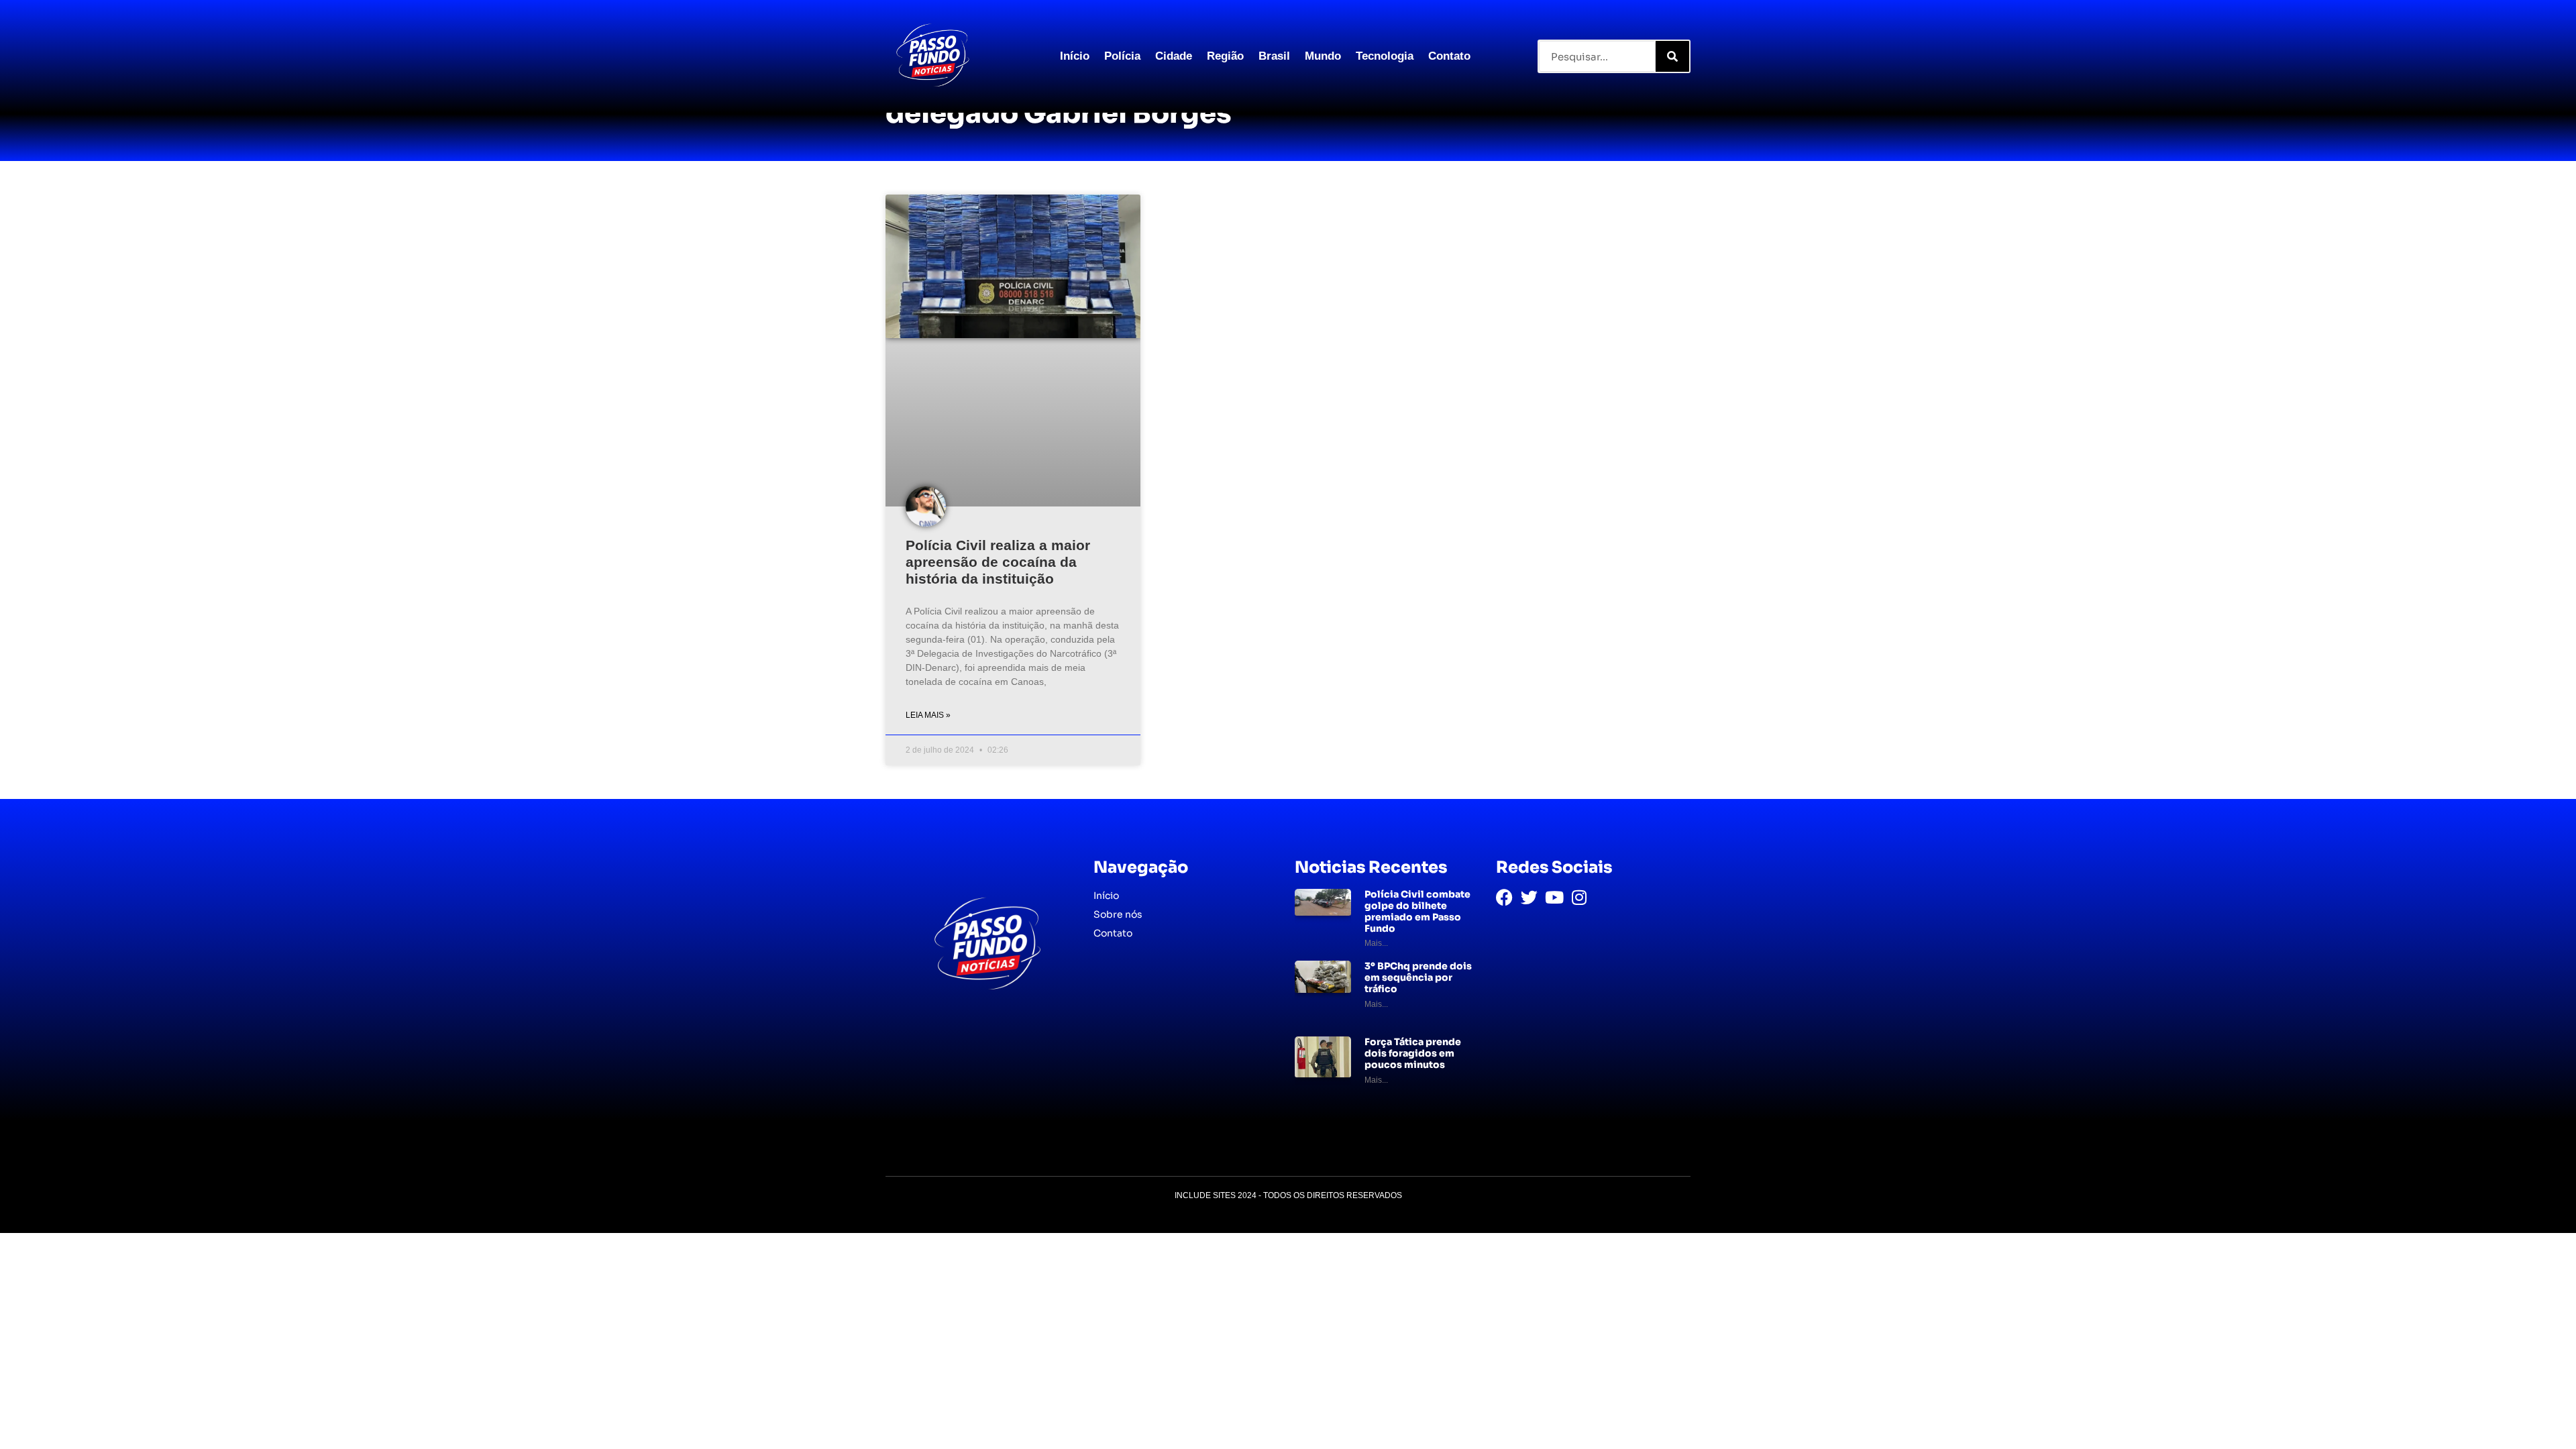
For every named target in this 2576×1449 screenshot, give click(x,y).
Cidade (1174, 56)
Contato (1449, 56)
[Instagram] (1579, 897)
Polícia (1122, 56)
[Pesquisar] (1672, 56)
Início (1075, 56)
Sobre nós (1118, 914)
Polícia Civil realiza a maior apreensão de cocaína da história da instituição (998, 562)
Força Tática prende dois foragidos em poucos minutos (1413, 1053)
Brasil (1274, 56)
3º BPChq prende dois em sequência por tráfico (1418, 977)
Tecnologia (1385, 56)
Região (1225, 56)
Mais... (1376, 943)
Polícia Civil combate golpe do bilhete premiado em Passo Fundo (1417, 911)
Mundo (1323, 56)
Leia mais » (928, 715)
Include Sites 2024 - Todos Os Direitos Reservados (1288, 1195)
